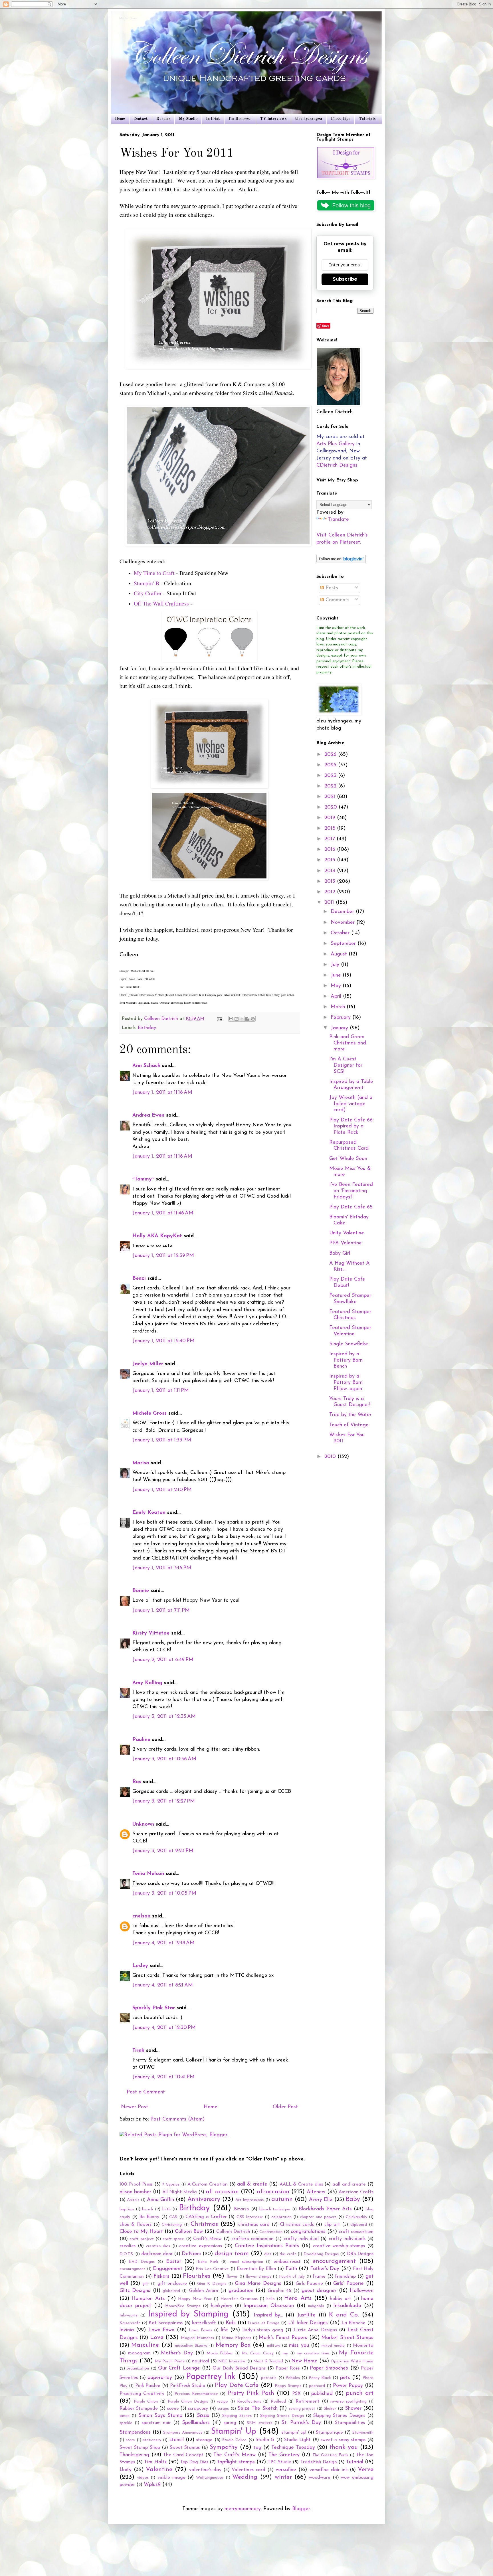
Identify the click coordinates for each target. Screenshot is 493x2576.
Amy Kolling (147, 1683)
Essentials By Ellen (256, 2269)
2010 (331, 1457)
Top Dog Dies (194, 2462)
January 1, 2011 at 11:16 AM (162, 1093)
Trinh (138, 2051)
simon (125, 2416)
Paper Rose (288, 2368)
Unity (126, 2470)
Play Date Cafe (237, 2385)
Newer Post (135, 2107)
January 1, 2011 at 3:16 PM (162, 1568)
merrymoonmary (243, 2509)
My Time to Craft (154, 573)
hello (271, 2299)
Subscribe (345, 279)
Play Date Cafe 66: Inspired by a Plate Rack (351, 1126)
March (339, 1007)
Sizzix (203, 2416)
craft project (142, 2239)
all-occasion (273, 2192)
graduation (241, 2291)
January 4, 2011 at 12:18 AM (163, 1943)
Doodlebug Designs (321, 2254)
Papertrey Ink (211, 2377)
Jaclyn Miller (148, 1364)
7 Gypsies (171, 2185)
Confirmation (271, 2232)
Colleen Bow (189, 2232)
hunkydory (222, 2306)
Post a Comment (146, 2092)
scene (173, 2409)
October (341, 933)
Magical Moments (197, 2338)
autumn (282, 2199)
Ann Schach (146, 1066)
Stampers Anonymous (183, 2433)
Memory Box (233, 2345)
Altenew (316, 2192)
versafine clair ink (329, 2470)
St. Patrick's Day (301, 2423)
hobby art (340, 2299)
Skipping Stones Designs (339, 2416)
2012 (331, 892)
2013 (331, 882)
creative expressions (201, 2246)
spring (230, 2423)
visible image (171, 2478)
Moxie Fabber (220, 2353)
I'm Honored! (240, 119)
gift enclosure (172, 2284)
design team (232, 2254)
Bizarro (242, 2209)
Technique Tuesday (293, 2448)
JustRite (306, 2315)
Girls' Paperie (348, 2284)
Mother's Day (177, 2353)
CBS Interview (250, 2217)
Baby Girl (340, 1253)
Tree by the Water (350, 1415)
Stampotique (329, 2433)
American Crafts (356, 2192)
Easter (174, 2262)
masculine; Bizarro (191, 2346)
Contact (141, 119)
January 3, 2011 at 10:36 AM (164, 1759)
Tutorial (355, 2462)
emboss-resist (287, 2262)
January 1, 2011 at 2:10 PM (162, 1490)
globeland (171, 2291)
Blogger (301, 2509)
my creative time (313, 2353)
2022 (331, 786)
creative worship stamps (339, 2246)
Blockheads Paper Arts (325, 2209)
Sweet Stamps (185, 2448)
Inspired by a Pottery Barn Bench (346, 1360)
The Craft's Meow (234, 2455)
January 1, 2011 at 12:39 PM (163, 1256)
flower (232, 2277)
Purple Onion (146, 2402)
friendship (345, 2277)
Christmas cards (297, 2225)
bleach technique (275, 2209)
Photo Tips (341, 119)
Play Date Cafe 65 (351, 1207)
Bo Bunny (149, 2217)
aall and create (349, 2184)
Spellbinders (196, 2423)
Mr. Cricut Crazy (258, 2353)
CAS (173, 2217)
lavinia (127, 2330)
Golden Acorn (204, 2291)
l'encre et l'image (264, 2323)
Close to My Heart (141, 2232)
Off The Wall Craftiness (161, 603)
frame (319, 2277)
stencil (177, 2440)
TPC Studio (279, 2462)
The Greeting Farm (330, 2455)
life (224, 2330)
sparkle (126, 2423)
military (274, 2346)
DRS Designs (360, 2254)
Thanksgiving (134, 2455)
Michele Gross (149, 1413)
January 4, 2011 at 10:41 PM (163, 2077)
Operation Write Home (352, 2361)
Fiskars (161, 2277)
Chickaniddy (356, 2217)
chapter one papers (318, 2217)
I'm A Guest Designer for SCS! (346, 1065)
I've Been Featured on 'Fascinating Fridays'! (351, 1191)
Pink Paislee (148, 2386)
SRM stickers (259, 2423)
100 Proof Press (136, 2184)
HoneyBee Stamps (183, 2306)
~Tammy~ (143, 1179)
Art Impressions (249, 2200)
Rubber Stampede (139, 2409)
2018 (331, 829)
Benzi (139, 1279)
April (337, 997)
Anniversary (204, 2199)
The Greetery (284, 2455)
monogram (139, 2353)
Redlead (278, 2402)
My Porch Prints (170, 2361)
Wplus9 (152, 2485)
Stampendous (135, 2433)
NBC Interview (232, 2361)
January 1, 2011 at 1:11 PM (161, 1391)
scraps (223, 2409)
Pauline (141, 1740)
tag (257, 2448)
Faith (291, 2269)
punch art (360, 2393)
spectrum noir (156, 2423)
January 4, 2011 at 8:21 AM (163, 1985)
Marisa (141, 1463)
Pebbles (293, 2378)
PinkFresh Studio (188, 2386)
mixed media (333, 2346)
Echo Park (208, 2262)
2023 (331, 776)
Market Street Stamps (347, 2338)
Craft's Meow (207, 2239)
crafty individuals (347, 2239)
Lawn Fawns (200, 2330)
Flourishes (197, 2276)
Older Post (285, 2107)
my (285, 2353)
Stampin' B (147, 583)
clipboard (359, 2225)
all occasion (222, 2192)
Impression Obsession (269, 2306)
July (336, 965)
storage (204, 2440)
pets (345, 2378)
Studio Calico (234, 2440)
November (344, 923)
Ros (137, 1782)
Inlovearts (129, 2315)
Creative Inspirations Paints (267, 2246)
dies (268, 2254)
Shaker (330, 2409)
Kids (231, 2323)
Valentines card (248, 2470)
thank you (344, 2447)
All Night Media (180, 2192)
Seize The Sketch (257, 2409)
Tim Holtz (155, 2462)
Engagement (168, 2269)
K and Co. (344, 2315)
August (340, 954)
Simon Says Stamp (160, 2416)
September (344, 944)
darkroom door (157, 2254)
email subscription (246, 2262)
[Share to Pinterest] (253, 1019)
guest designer (319, 2291)
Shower (353, 2409)
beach (148, 2209)
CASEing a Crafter (206, 2217)
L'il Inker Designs (308, 2323)
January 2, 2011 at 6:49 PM (163, 1660)
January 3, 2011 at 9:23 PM (163, 1851)
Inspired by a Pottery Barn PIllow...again (346, 1383)
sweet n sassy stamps (343, 2440)
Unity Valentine (347, 1233)
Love (157, 2337)
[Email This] (231, 1019)
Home (120, 119)
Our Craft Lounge (179, 2368)
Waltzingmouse (210, 2478)
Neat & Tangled (268, 2361)
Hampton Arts (148, 2299)
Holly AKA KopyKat (157, 1236)
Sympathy (224, 2447)
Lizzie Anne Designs (315, 2330)
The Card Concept (183, 2455)
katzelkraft (204, 2323)
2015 (331, 860)
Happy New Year (195, 2299)
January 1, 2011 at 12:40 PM (163, 1341)
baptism (127, 2209)
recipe (222, 2402)
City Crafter (148, 593)
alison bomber (135, 2192)
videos (143, 2478)
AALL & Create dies (301, 2184)
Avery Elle (321, 2200)
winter (283, 2477)
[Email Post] (219, 1019)
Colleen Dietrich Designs (129, 19)
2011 (330, 903)
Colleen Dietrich (233, 2232)
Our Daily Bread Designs (239, 2368)
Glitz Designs (135, 2291)
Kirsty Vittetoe (151, 1633)
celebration (281, 2217)
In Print (213, 119)
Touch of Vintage (349, 1425)
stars (130, 2440)
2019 (331, 818)
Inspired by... (268, 2315)
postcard (317, 2386)
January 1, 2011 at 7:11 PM (161, 1611)
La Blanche (354, 2323)
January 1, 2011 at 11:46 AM (163, 1213)
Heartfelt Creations (239, 2299)
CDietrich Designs (337, 465)
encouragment (132, 2269)
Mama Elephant (236, 2338)
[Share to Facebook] (247, 1019)
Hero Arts (298, 2298)
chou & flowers (136, 2225)
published (322, 2394)
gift (146, 2284)
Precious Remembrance (196, 2394)
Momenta (363, 2346)
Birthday (147, 1028)
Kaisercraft (130, 2323)
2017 (331, 839)
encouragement (334, 2261)
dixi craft (288, 2254)
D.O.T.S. (127, 2254)
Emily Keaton (149, 1513)
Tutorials (367, 119)
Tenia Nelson (148, 1874)
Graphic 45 (279, 2291)
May (337, 986)
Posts (331, 588)
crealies (128, 2246)
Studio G (265, 2440)
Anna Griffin (160, 2200)
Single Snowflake (349, 1344)
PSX (296, 2394)
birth (166, 2209)
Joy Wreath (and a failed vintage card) (351, 1104)
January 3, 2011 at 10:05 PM (164, 1893)
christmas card (254, 2225)
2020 (332, 807)
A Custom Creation (208, 2184)
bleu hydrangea (309, 119)
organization (138, 2369)
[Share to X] (242, 1019)
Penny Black (320, 2378)
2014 (331, 871)
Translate (338, 520)
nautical (201, 2361)
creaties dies (158, 2246)
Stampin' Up (234, 2432)
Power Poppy (348, 2386)
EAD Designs (142, 2262)
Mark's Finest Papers (283, 2338)
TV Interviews (273, 119)
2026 (331, 755)
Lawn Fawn (161, 2330)
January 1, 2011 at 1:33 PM (162, 1440)
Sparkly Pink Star (154, 2008)
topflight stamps (236, 2462)
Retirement (308, 2401)
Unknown (143, 1824)
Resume (163, 119)
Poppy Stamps (288, 2386)
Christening (172, 2225)
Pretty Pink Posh (251, 2393)
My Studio (188, 119)
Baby (353, 2199)
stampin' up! (294, 2433)
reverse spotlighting (349, 2402)
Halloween (362, 2291)
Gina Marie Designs (258, 2284)
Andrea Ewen (148, 1115)
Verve (366, 2469)
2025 (331, 765)
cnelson (141, 1916)
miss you (299, 2346)
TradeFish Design (319, 2462)
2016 (331, 850)
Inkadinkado (347, 2306)
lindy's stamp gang (263, 2330)
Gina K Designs (212, 2284)
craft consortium (356, 2232)
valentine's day (205, 2470)
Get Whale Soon (348, 1159)
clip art (332, 2225)
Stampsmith (363, 2433)
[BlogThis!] (237, 1019)
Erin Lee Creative (212, 2269)
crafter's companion (252, 2239)
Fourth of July (292, 2277)
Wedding (245, 2477)
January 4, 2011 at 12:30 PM (164, 2028)
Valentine (159, 2469)
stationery (152, 2440)
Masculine (145, 2345)
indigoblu (316, 2306)
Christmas (204, 2224)
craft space (173, 2239)
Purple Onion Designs (188, 2402)
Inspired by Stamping (188, 2314)
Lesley (140, 1966)
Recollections (249, 2402)
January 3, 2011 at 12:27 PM (164, 1801)
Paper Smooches (329, 2368)
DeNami (191, 2254)
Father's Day (325, 2269)
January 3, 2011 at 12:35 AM (164, 1717)
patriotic (269, 2378)
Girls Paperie (309, 2284)
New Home (304, 2361)
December (343, 912)
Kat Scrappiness (166, 2323)
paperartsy (160, 2378)
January (340, 1028)
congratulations (308, 2232)
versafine (286, 2470)
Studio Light (297, 2440)
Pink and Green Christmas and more (348, 1043)
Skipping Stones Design (282, 2416)
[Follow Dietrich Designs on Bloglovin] (341, 562)
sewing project (302, 2409)
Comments (337, 600)
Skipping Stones (237, 2416)
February (342, 1018)
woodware (320, 2478)
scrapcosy (198, 2409)
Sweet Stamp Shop (140, 2448)
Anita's (133, 2200)
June (337, 975)
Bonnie (141, 1591)
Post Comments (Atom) (177, 2119)
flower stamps (258, 2277)
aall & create (252, 2184)
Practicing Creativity (142, 2394)
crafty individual (301, 2239)
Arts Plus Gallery (336, 444)
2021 (331, 797)
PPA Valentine (345, 1243)
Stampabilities (350, 2423)
